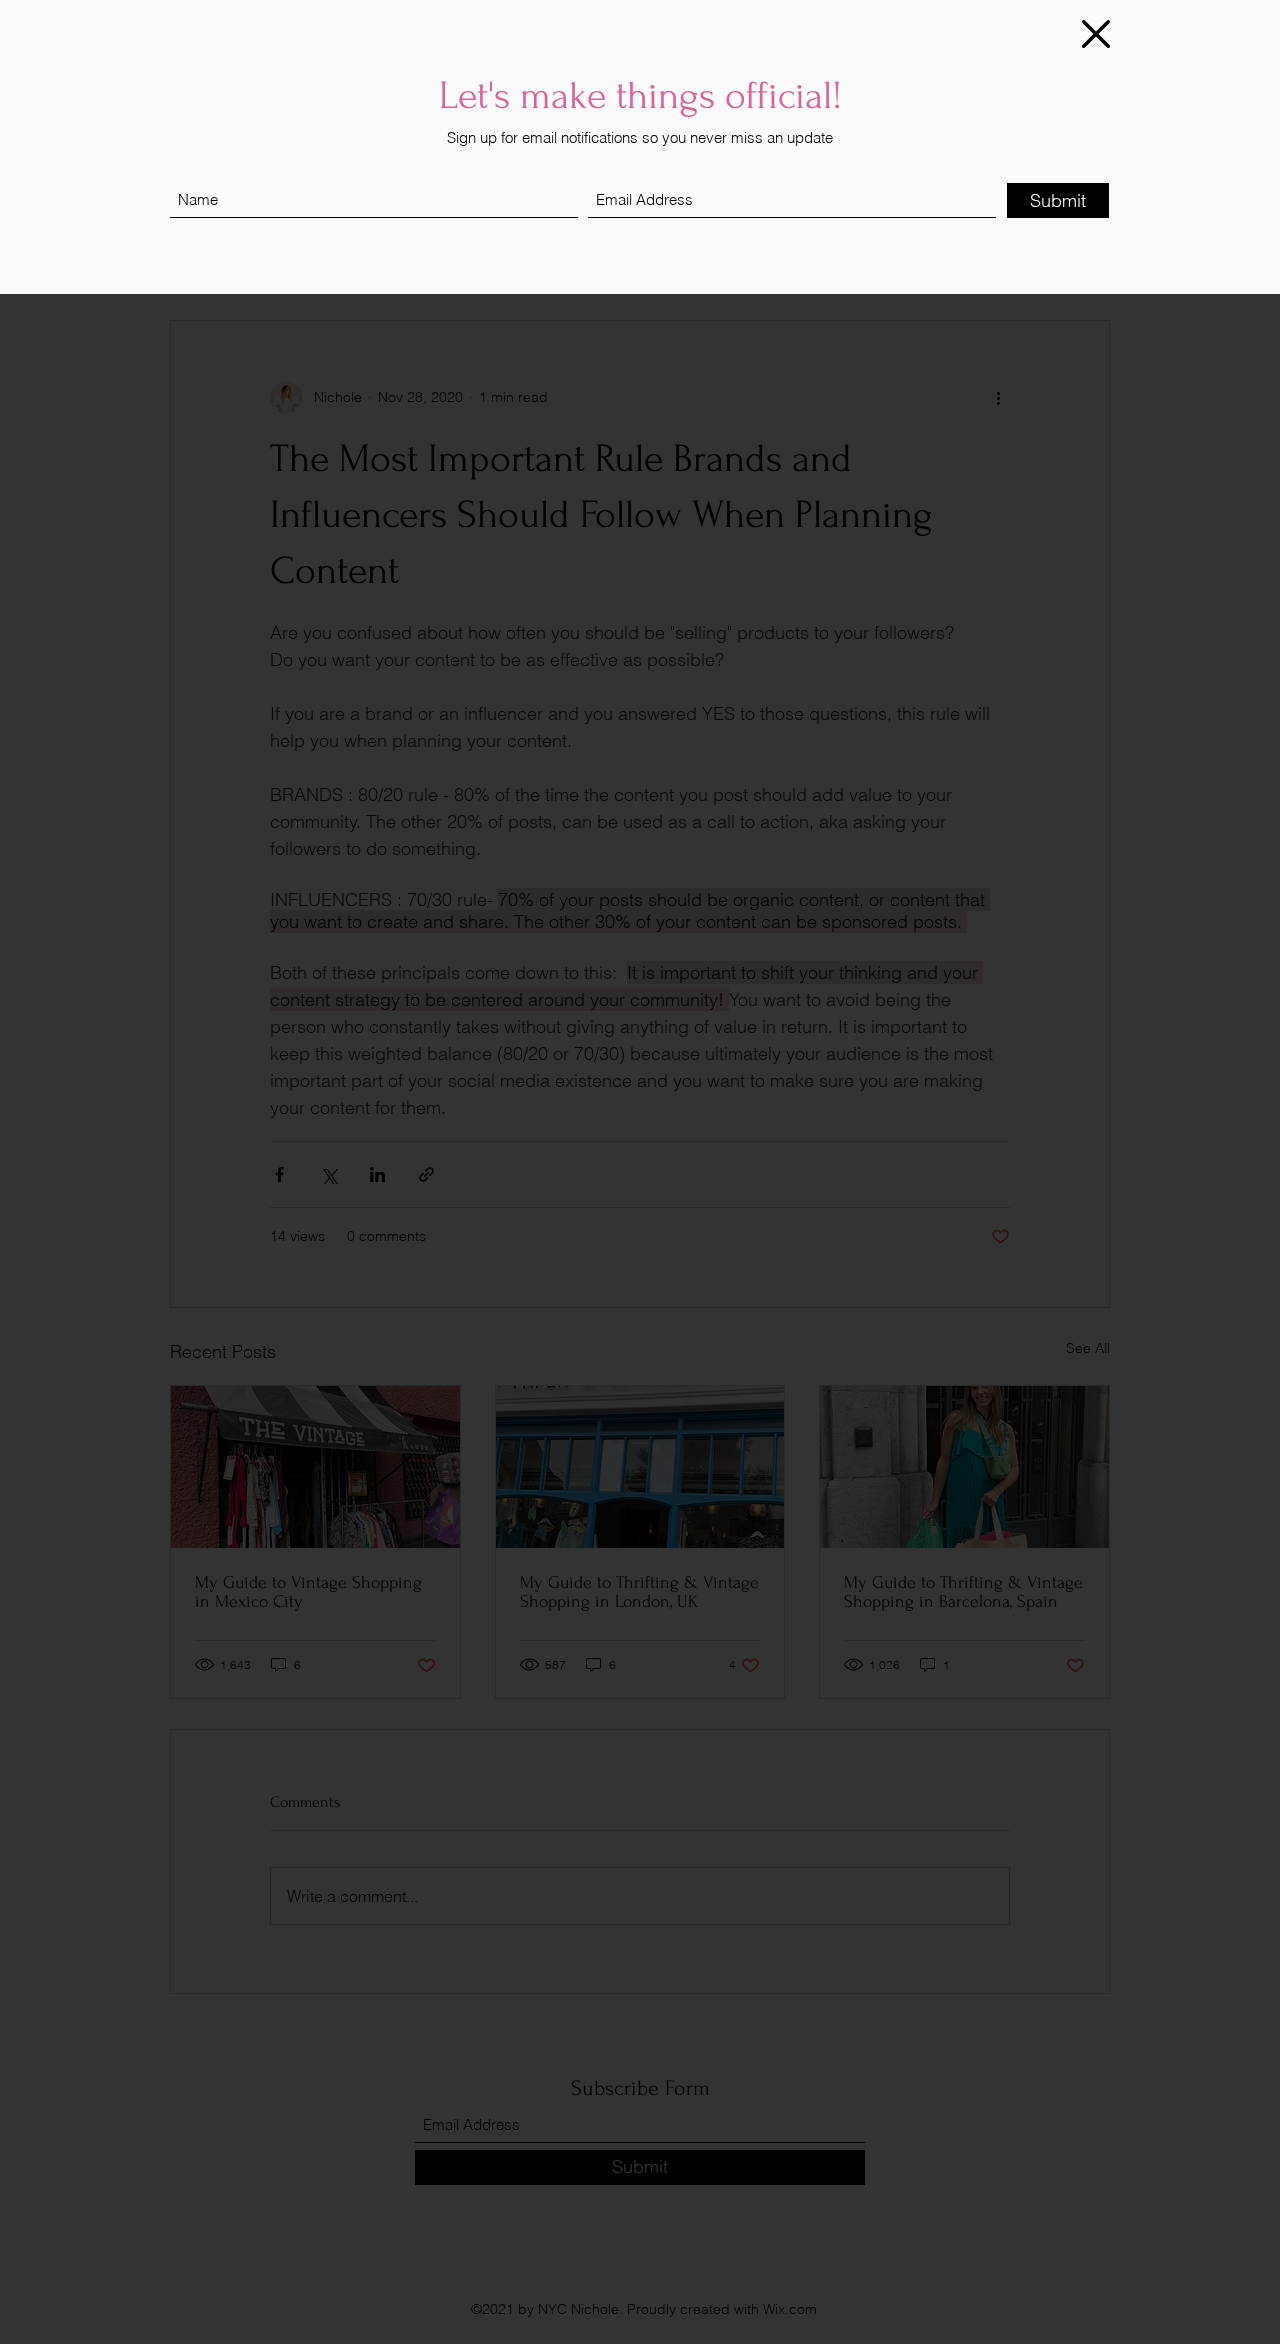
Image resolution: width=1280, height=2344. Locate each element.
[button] (1096, 34)
